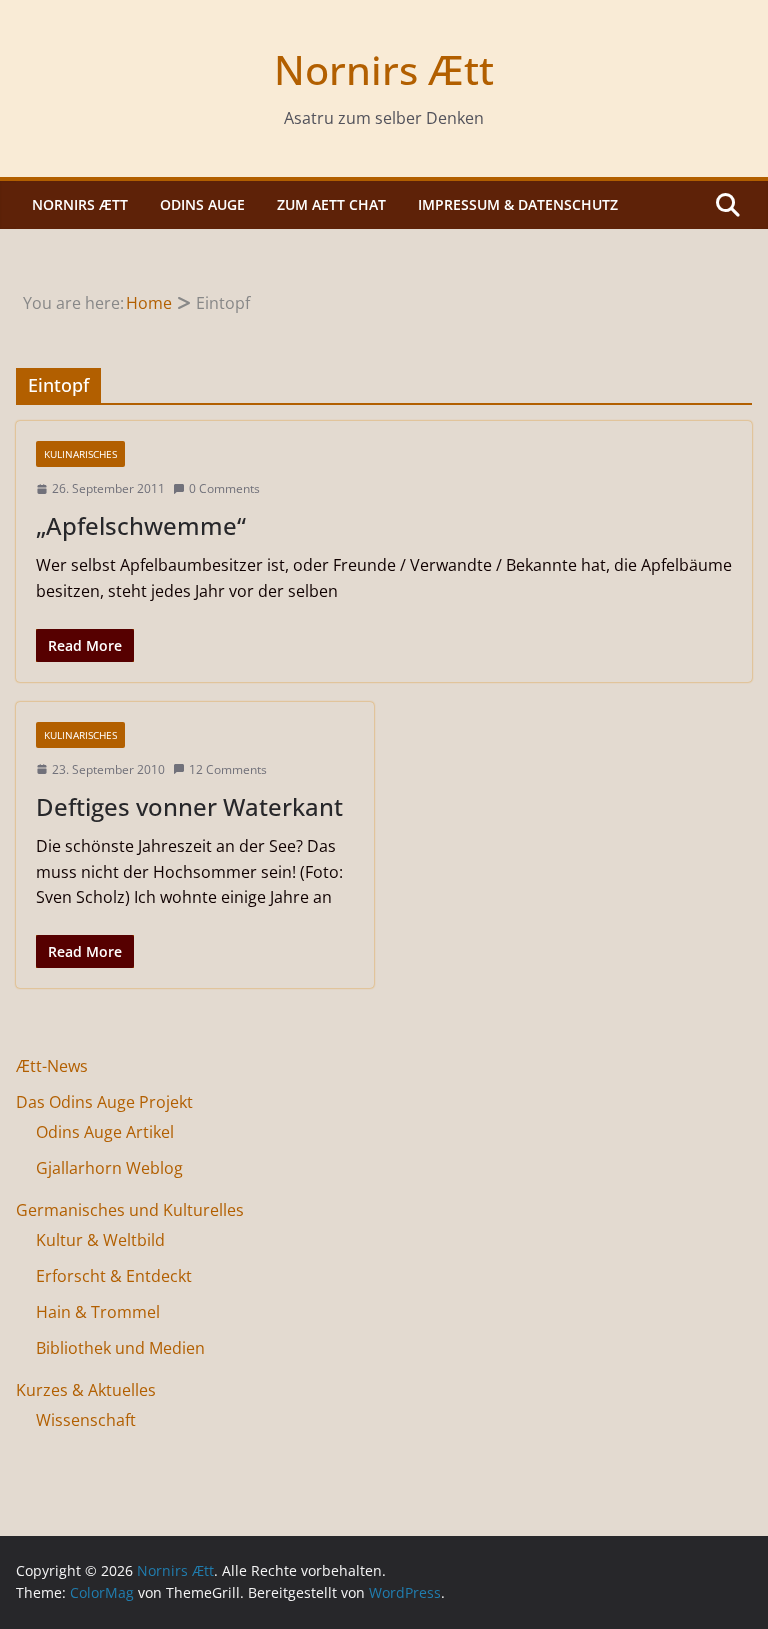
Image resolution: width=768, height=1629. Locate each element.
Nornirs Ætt (384, 69)
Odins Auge (202, 204)
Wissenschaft (86, 1420)
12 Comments (228, 769)
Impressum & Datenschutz (518, 204)
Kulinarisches (80, 454)
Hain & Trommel (98, 1312)
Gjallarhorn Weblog (109, 1168)
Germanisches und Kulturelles (130, 1210)
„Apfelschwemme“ (141, 525)
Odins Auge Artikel (105, 1132)
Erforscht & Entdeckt (114, 1276)
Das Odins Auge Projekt (104, 1102)
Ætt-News (52, 1066)
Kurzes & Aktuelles (86, 1390)
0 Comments (224, 488)
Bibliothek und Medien (120, 1348)
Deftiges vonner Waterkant (189, 806)
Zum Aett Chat (331, 204)
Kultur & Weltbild (100, 1240)
